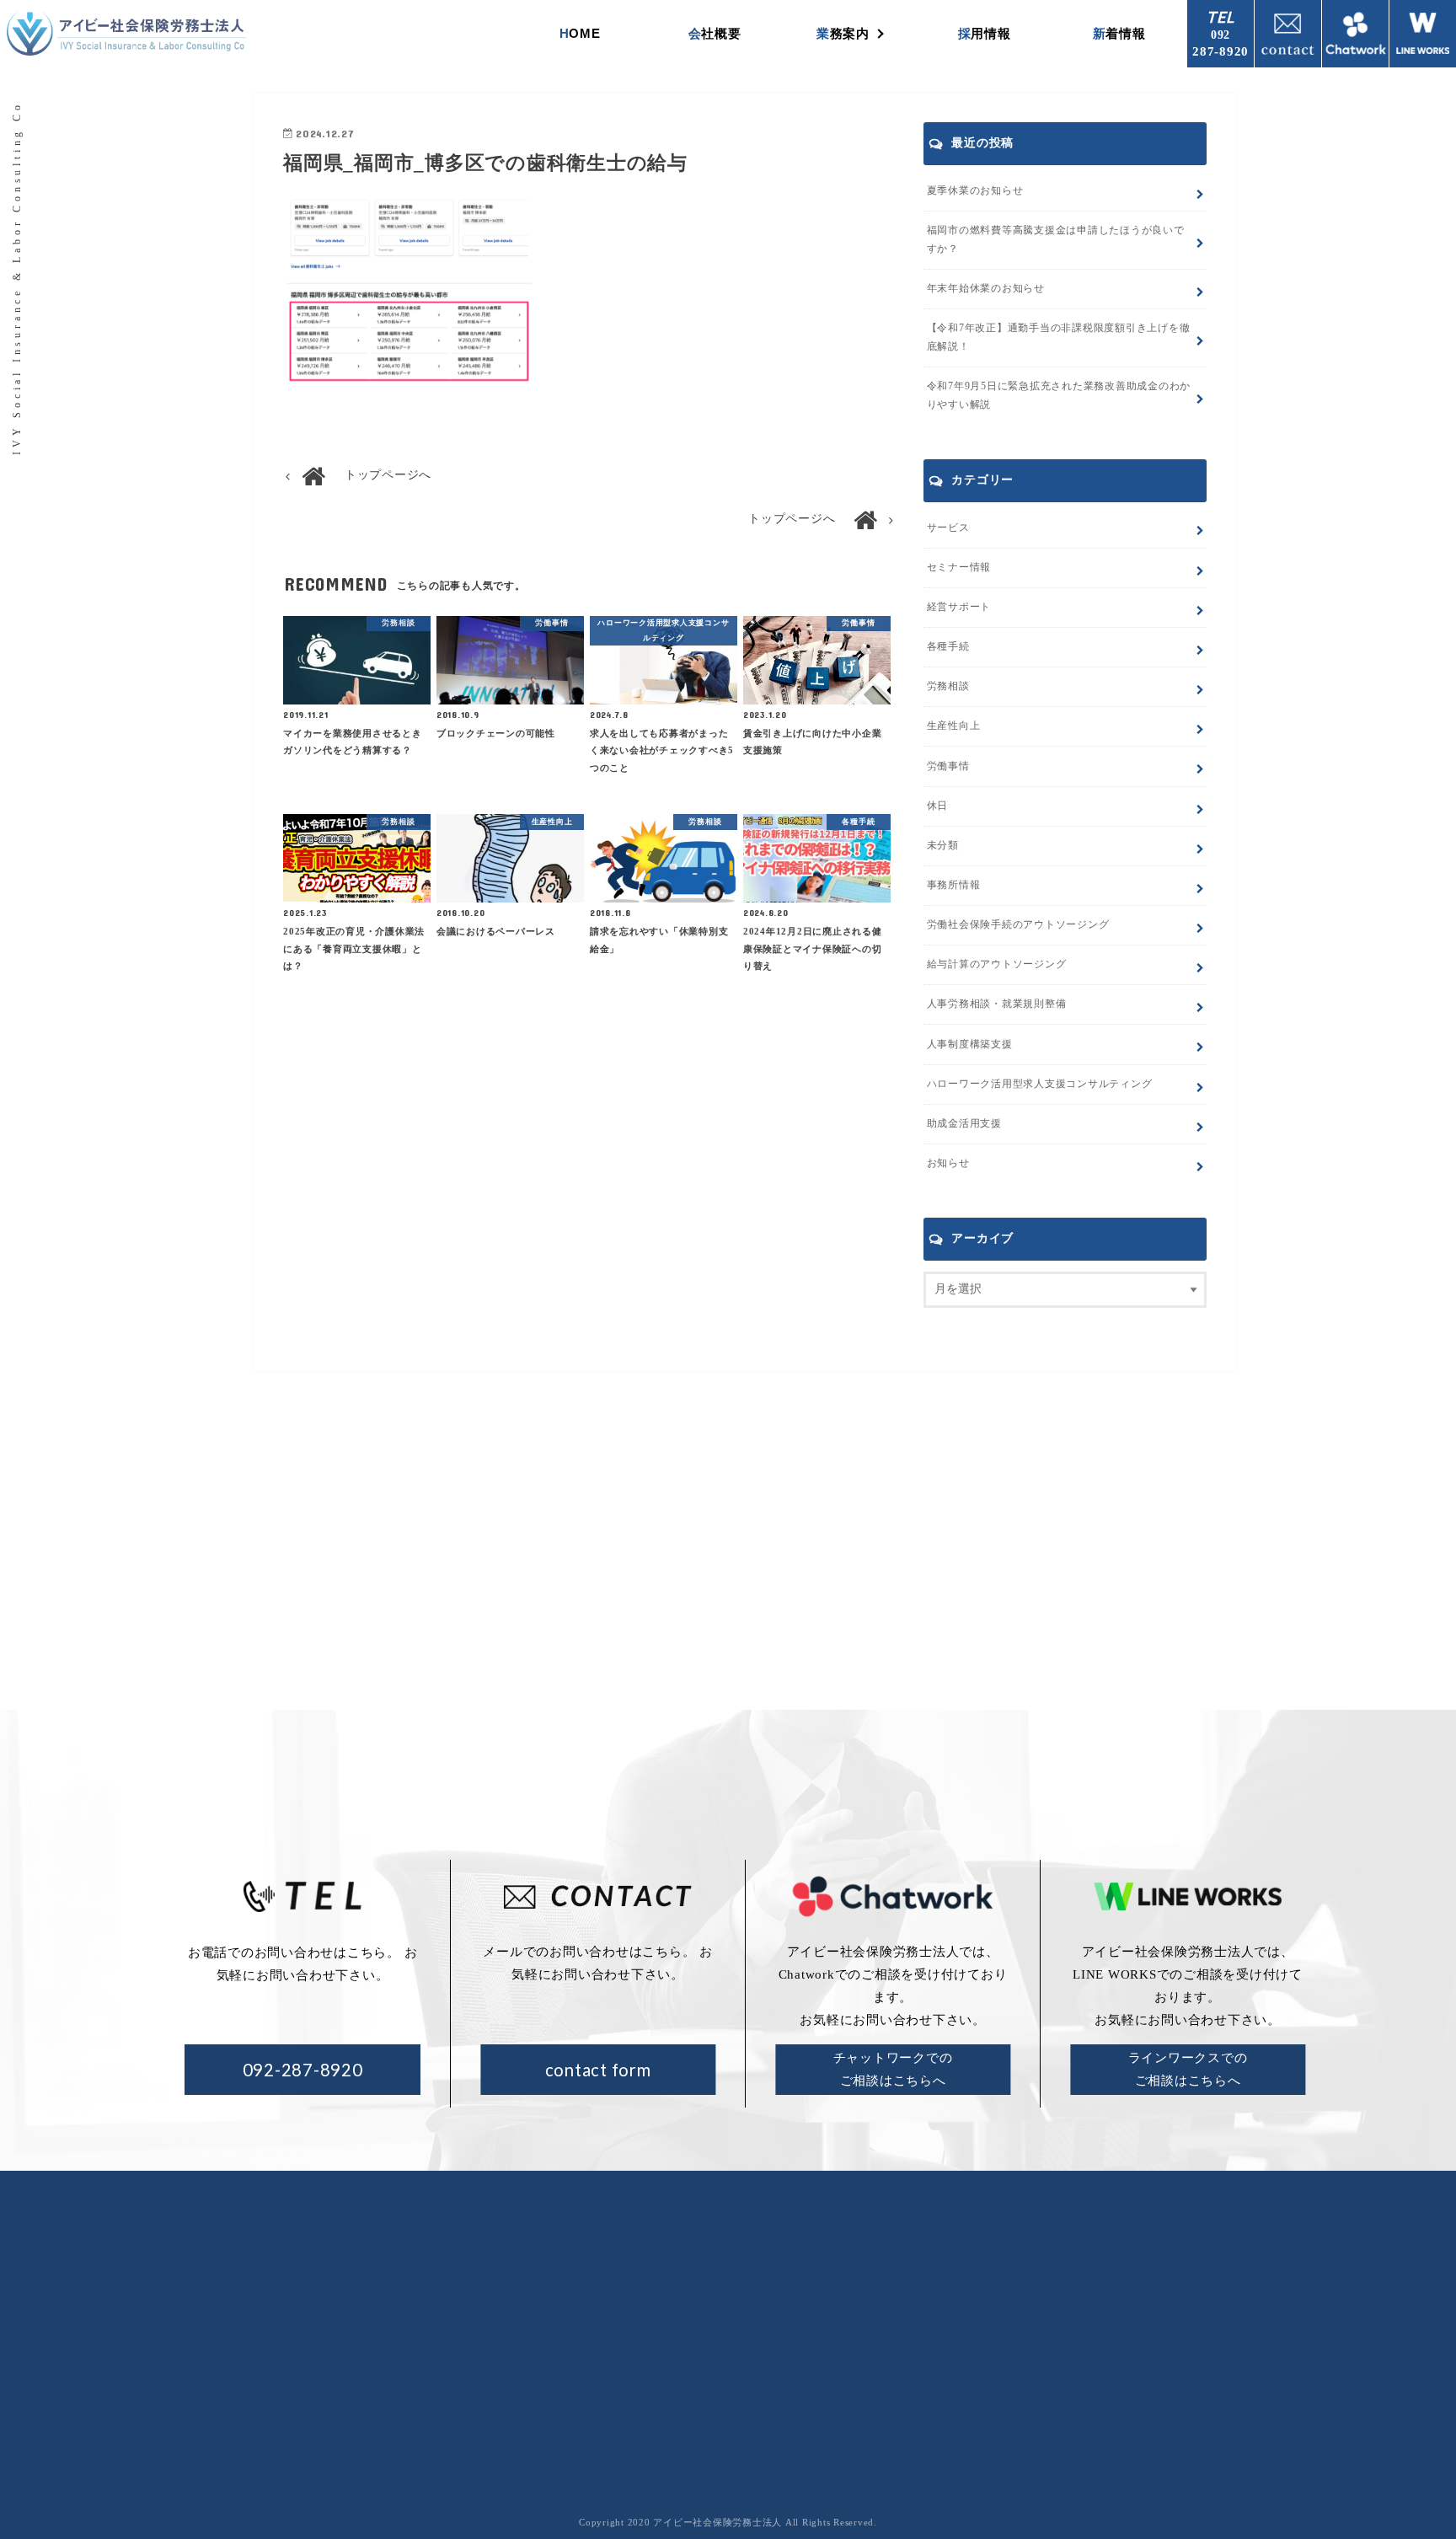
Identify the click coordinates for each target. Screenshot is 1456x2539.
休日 (938, 806)
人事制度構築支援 (970, 1044)
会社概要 (715, 33)
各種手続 (948, 646)
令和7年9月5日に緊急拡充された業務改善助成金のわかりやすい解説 (1059, 395)
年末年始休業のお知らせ (986, 288)
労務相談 (948, 686)
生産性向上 (954, 726)
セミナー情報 (959, 567)
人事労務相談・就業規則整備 (997, 1004)
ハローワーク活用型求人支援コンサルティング (1040, 1084)
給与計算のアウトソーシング (834, 2318)
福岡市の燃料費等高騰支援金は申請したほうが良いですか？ (1056, 239)
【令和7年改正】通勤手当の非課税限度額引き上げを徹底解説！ (1059, 337)
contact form (598, 2070)
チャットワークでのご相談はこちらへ (893, 2069)
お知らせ (948, 1163)
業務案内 (843, 33)
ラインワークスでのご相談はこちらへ (1188, 2069)
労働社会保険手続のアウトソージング (1018, 924)
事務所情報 (954, 885)
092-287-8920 (303, 2070)
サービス (948, 528)
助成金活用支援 (964, 1123)
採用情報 (985, 33)
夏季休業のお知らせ (975, 190)
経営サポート (959, 607)
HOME (580, 33)
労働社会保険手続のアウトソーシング (859, 2291)
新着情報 (1119, 33)
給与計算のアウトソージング (997, 964)
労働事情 (948, 766)
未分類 (943, 845)
